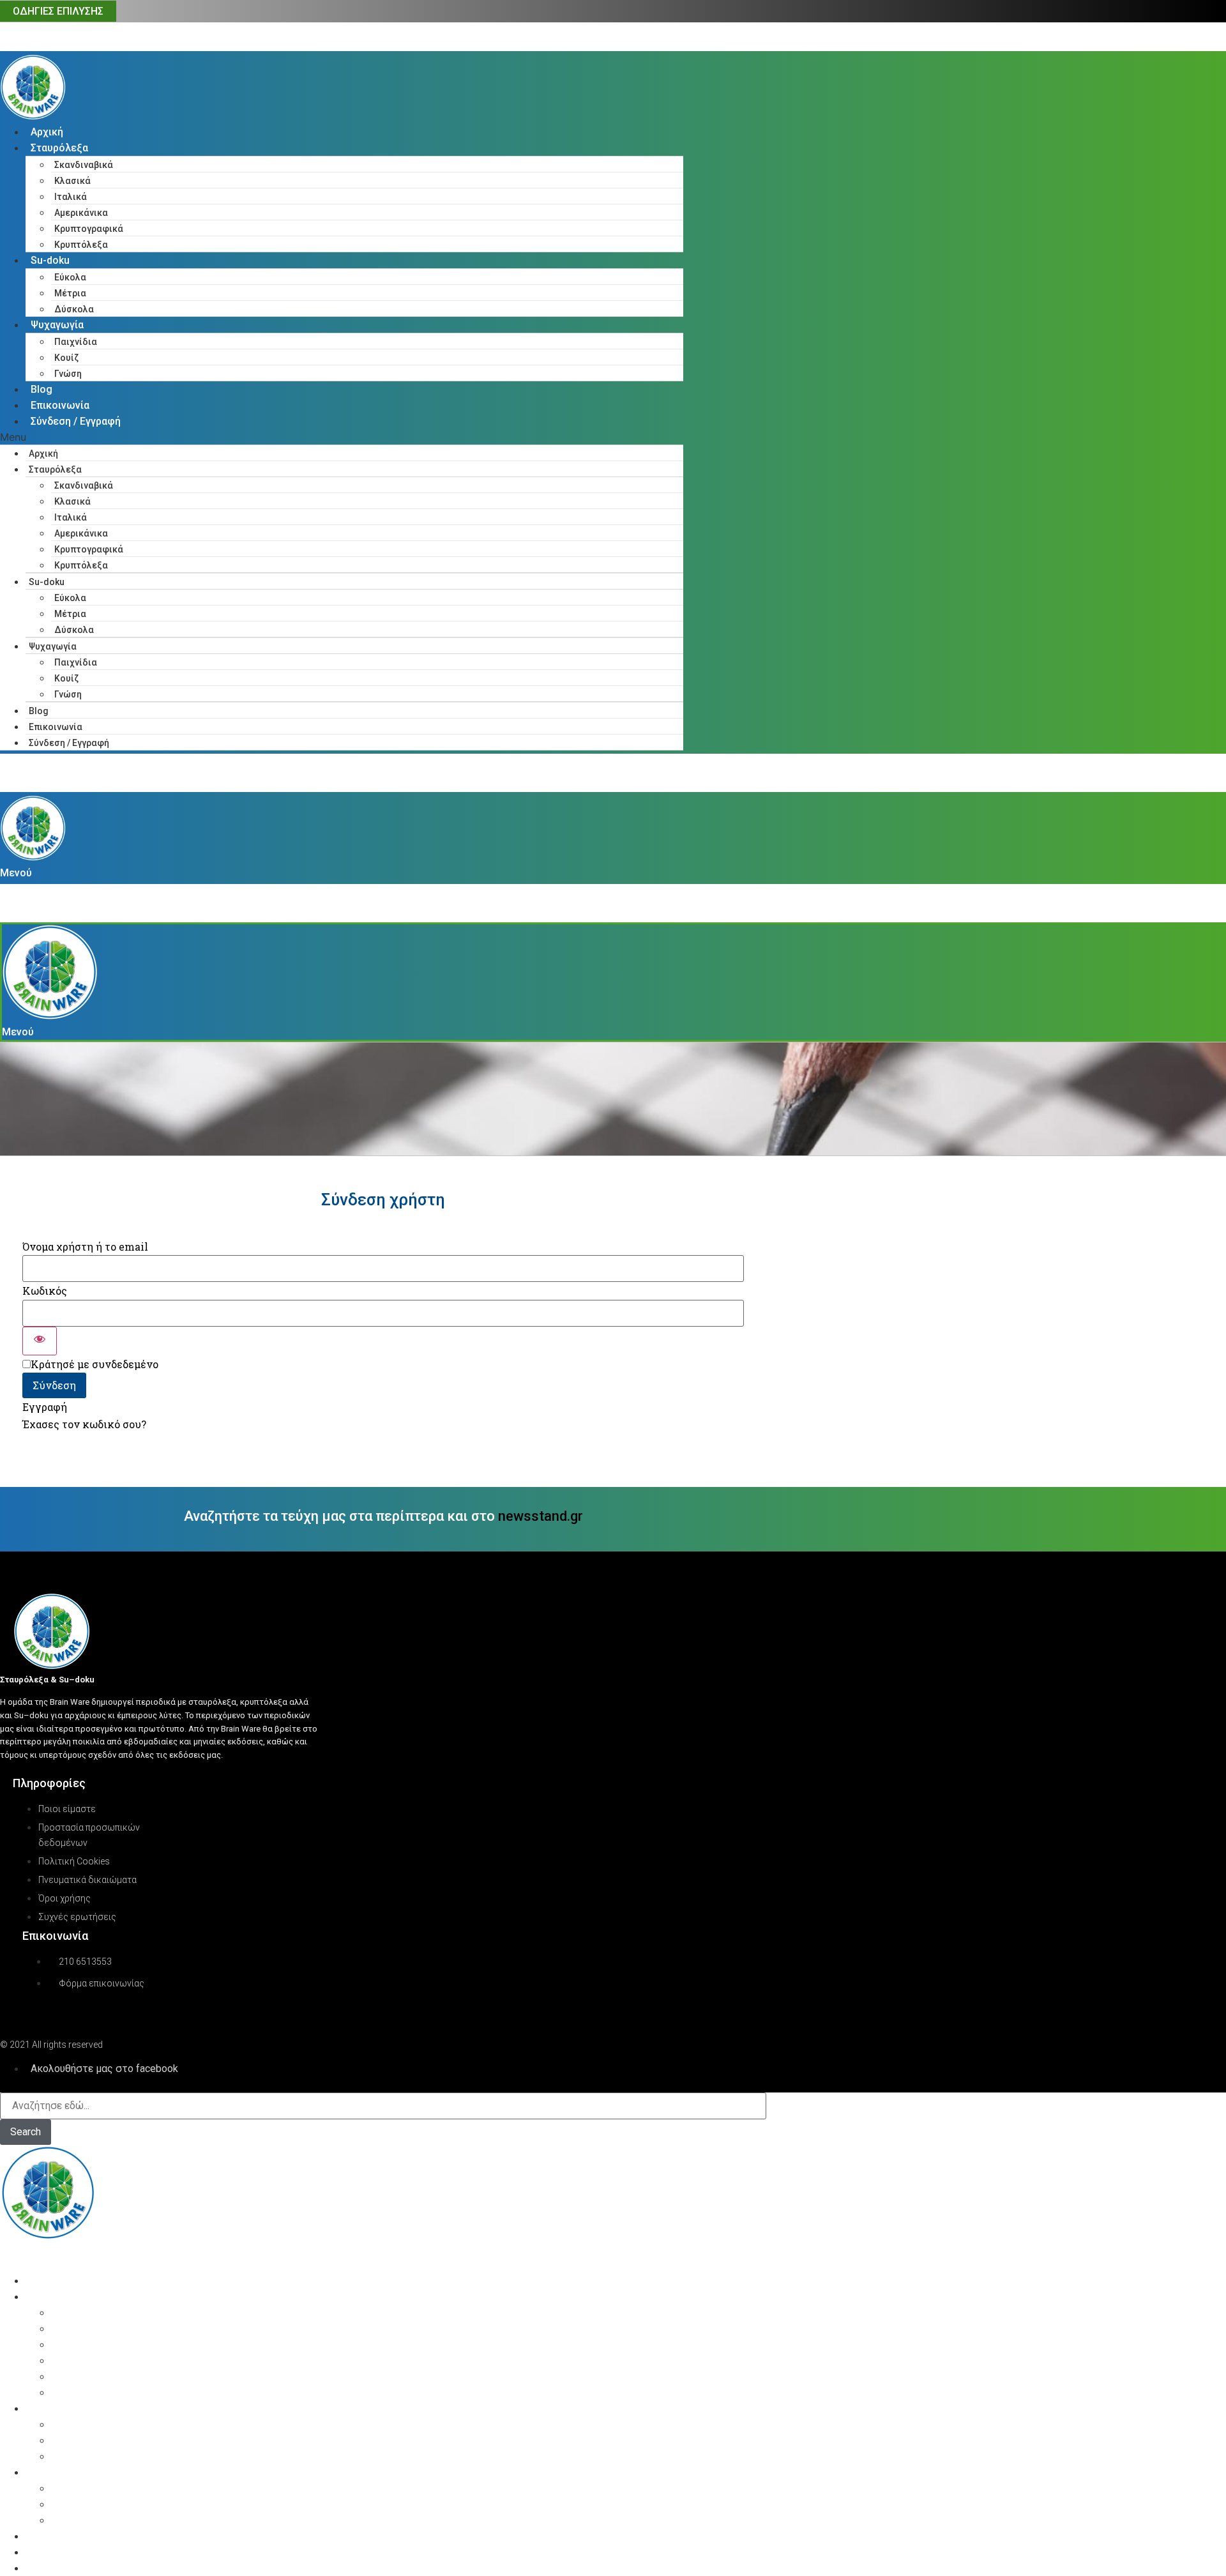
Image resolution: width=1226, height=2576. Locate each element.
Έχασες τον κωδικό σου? (84, 1424)
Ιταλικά (71, 197)
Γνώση (68, 374)
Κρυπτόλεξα (81, 245)
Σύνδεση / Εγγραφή (76, 421)
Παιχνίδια (76, 342)
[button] (342, 437)
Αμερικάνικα (81, 213)
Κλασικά (72, 181)
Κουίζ (66, 358)
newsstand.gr (541, 1516)
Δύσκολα (74, 309)
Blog (42, 389)
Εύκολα (70, 277)
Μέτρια (70, 293)
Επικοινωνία (60, 405)
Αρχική (47, 132)
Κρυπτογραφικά (89, 229)
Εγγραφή (45, 1407)
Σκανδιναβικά (84, 165)
